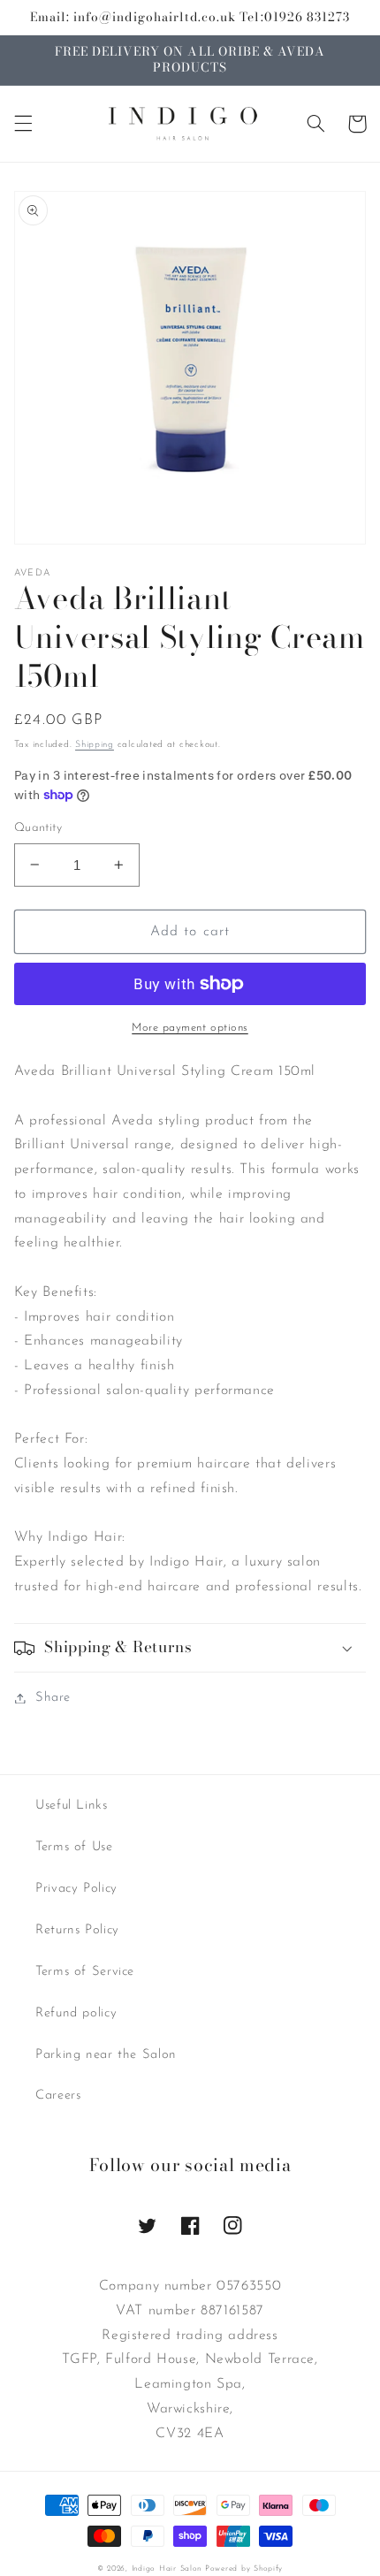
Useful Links (72, 1806)
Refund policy (76, 2013)
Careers (58, 2096)
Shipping (95, 745)
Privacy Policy (76, 1889)
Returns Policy (77, 1930)
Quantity (38, 828)
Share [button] (53, 1698)
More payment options (190, 1028)
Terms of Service (85, 1972)
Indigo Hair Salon (167, 2568)
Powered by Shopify (244, 2568)
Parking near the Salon (106, 2055)
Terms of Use (74, 1847)
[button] (23, 124)
